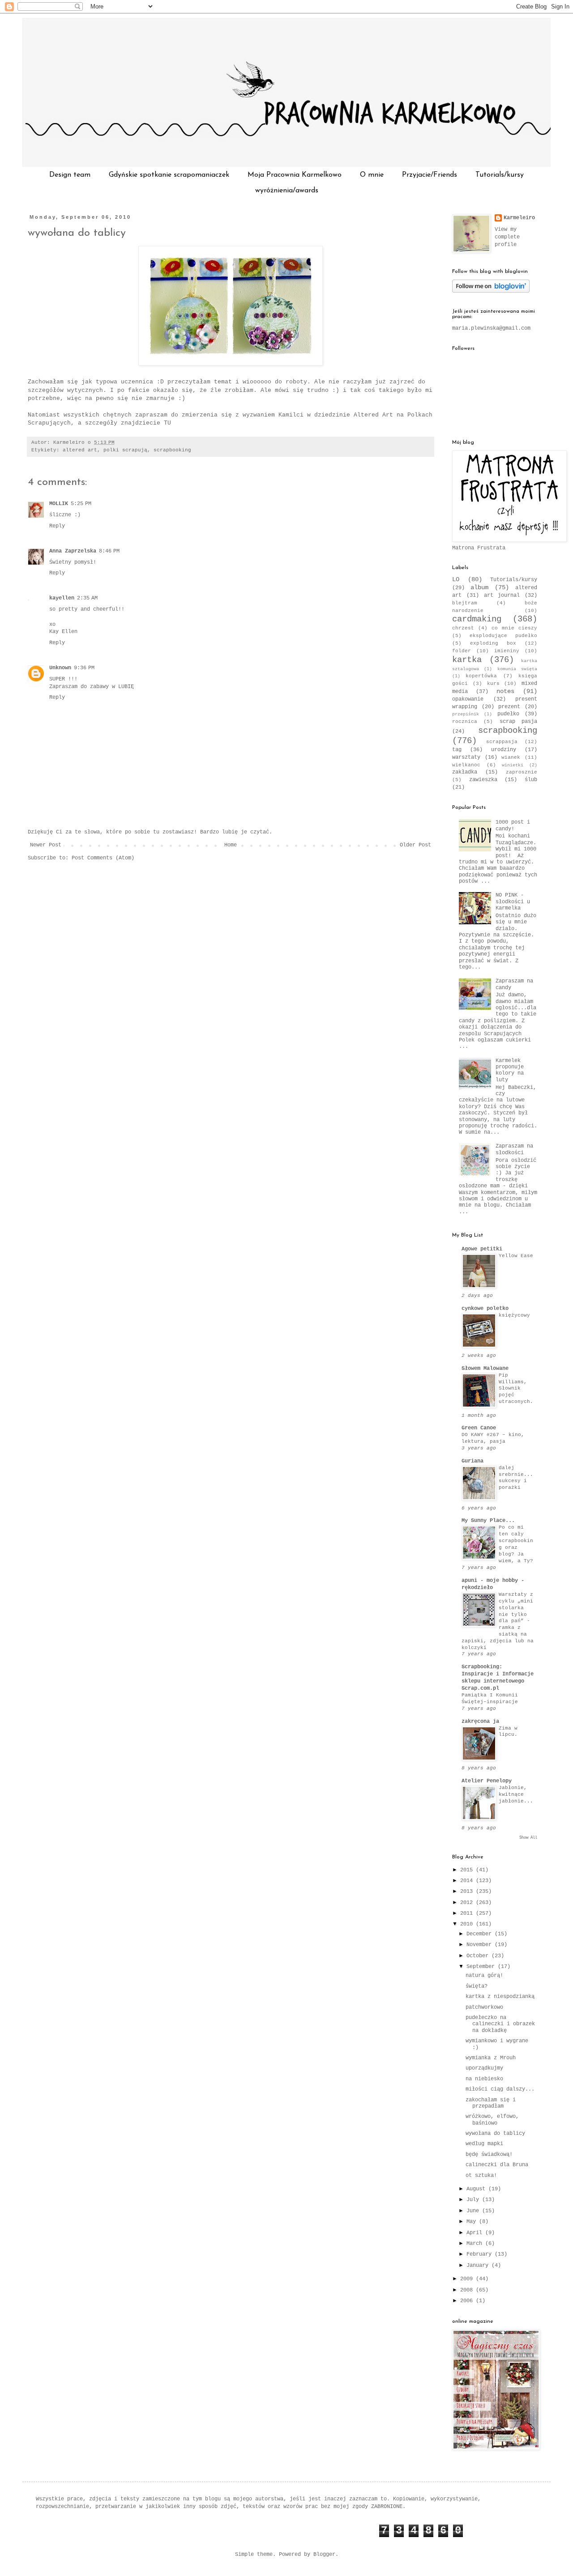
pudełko (508, 714)
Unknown (60, 668)
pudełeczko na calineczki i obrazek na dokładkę (500, 2024)
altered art (80, 450)
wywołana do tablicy (77, 233)
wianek (511, 757)
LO (456, 579)
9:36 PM (84, 668)
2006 (468, 2301)
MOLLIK (59, 504)
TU (167, 423)
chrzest (463, 628)
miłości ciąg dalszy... (500, 2089)
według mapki (484, 2144)
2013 (468, 1892)
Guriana (473, 1461)
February (481, 2254)
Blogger (324, 2555)
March (476, 2244)
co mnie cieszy (514, 628)
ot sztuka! (481, 2176)
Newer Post (46, 845)
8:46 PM (109, 551)
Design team (70, 175)
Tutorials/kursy (500, 175)
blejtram (465, 603)
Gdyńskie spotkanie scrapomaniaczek (169, 175)
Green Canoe (479, 1428)
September (482, 1967)
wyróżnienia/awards (287, 191)
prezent (509, 707)
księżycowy (514, 1315)
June (474, 2211)
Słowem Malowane (485, 1369)
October (479, 1956)
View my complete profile (507, 237)
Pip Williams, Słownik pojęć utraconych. (516, 1388)
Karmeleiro (519, 218)
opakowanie (468, 699)
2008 (468, 2290)
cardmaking (477, 619)
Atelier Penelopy (487, 1781)
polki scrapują (125, 450)
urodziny (504, 750)
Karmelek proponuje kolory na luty (510, 1070)
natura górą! (484, 1976)
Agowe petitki (482, 1249)
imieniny (507, 651)
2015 (468, 1870)
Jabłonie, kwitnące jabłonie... (516, 1794)
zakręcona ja (480, 1722)
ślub (531, 780)
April (476, 2233)
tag (457, 750)
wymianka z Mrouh (491, 2058)
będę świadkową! (489, 2155)
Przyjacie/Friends (430, 175)
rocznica (465, 722)
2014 (468, 1881)
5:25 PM (81, 504)
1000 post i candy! (513, 825)
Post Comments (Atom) (103, 858)
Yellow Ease (516, 1256)
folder (462, 651)
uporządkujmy (484, 2068)
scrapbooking (172, 450)
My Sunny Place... (488, 1521)
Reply (57, 526)
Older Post (415, 845)
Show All (528, 1838)
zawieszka (483, 780)
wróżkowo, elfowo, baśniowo (492, 2120)
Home (231, 845)
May (473, 2222)
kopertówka (481, 676)
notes (505, 691)
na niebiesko (484, 2079)
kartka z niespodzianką (500, 1997)
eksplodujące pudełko (503, 636)
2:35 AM (87, 598)
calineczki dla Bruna (497, 2165)
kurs (493, 684)
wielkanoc (466, 765)
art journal (502, 595)
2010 (468, 1924)
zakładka (465, 772)
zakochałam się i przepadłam (491, 2103)
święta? (477, 1986)
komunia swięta (517, 669)
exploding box (493, 643)
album (479, 587)
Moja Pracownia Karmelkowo (295, 175)
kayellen (62, 598)
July (474, 2200)
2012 (468, 1903)
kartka (467, 660)
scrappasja (502, 742)
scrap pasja (518, 722)
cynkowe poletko (485, 1309)
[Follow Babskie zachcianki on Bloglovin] (491, 291)
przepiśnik (466, 714)
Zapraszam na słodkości (514, 1149)
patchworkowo (484, 2007)
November (481, 1945)
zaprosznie (522, 772)
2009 (468, 2279)
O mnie (372, 175)
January (479, 2266)
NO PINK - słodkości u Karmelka (513, 902)
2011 (468, 1913)
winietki (513, 765)
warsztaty (466, 757)
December (481, 1934)
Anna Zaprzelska (73, 551)
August (477, 2189)
